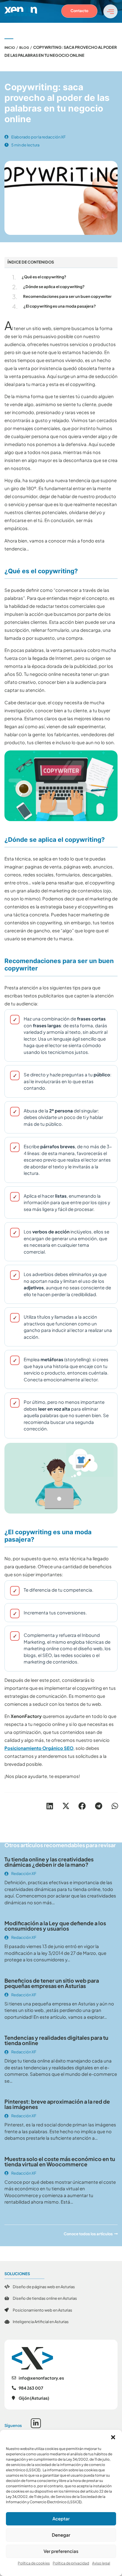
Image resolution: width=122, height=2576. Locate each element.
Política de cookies (34, 2563)
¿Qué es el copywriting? (44, 277)
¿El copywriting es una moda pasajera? (60, 306)
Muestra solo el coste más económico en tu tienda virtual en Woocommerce (60, 2161)
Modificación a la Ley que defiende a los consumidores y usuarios (55, 1926)
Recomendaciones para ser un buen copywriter (67, 296)
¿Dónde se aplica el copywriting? (54, 287)
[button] (113, 2437)
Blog (24, 47)
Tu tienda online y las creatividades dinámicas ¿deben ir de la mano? (49, 1862)
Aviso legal (101, 2563)
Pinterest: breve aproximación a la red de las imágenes (57, 2104)
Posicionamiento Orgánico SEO (39, 1748)
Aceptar (61, 2518)
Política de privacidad (71, 2563)
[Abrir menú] (110, 11)
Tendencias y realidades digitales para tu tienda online (56, 2040)
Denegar (61, 2535)
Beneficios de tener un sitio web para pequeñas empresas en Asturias (52, 1983)
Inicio (10, 47)
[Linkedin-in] (36, 2423)
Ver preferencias (61, 2551)
